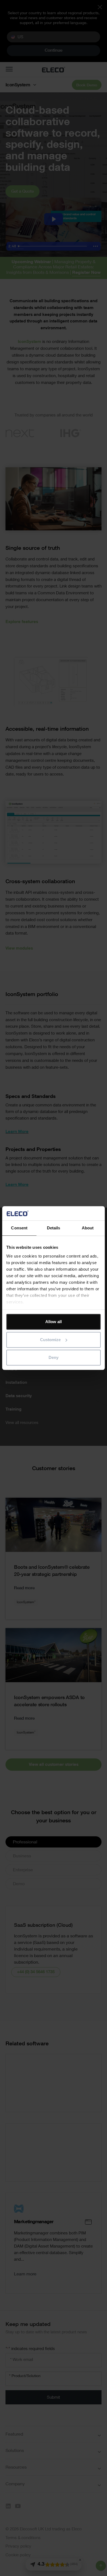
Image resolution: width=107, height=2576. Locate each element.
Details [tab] (54, 1228)
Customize (50, 1340)
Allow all (54, 1322)
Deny (54, 1357)
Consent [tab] (19, 1228)
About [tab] (88, 1228)
